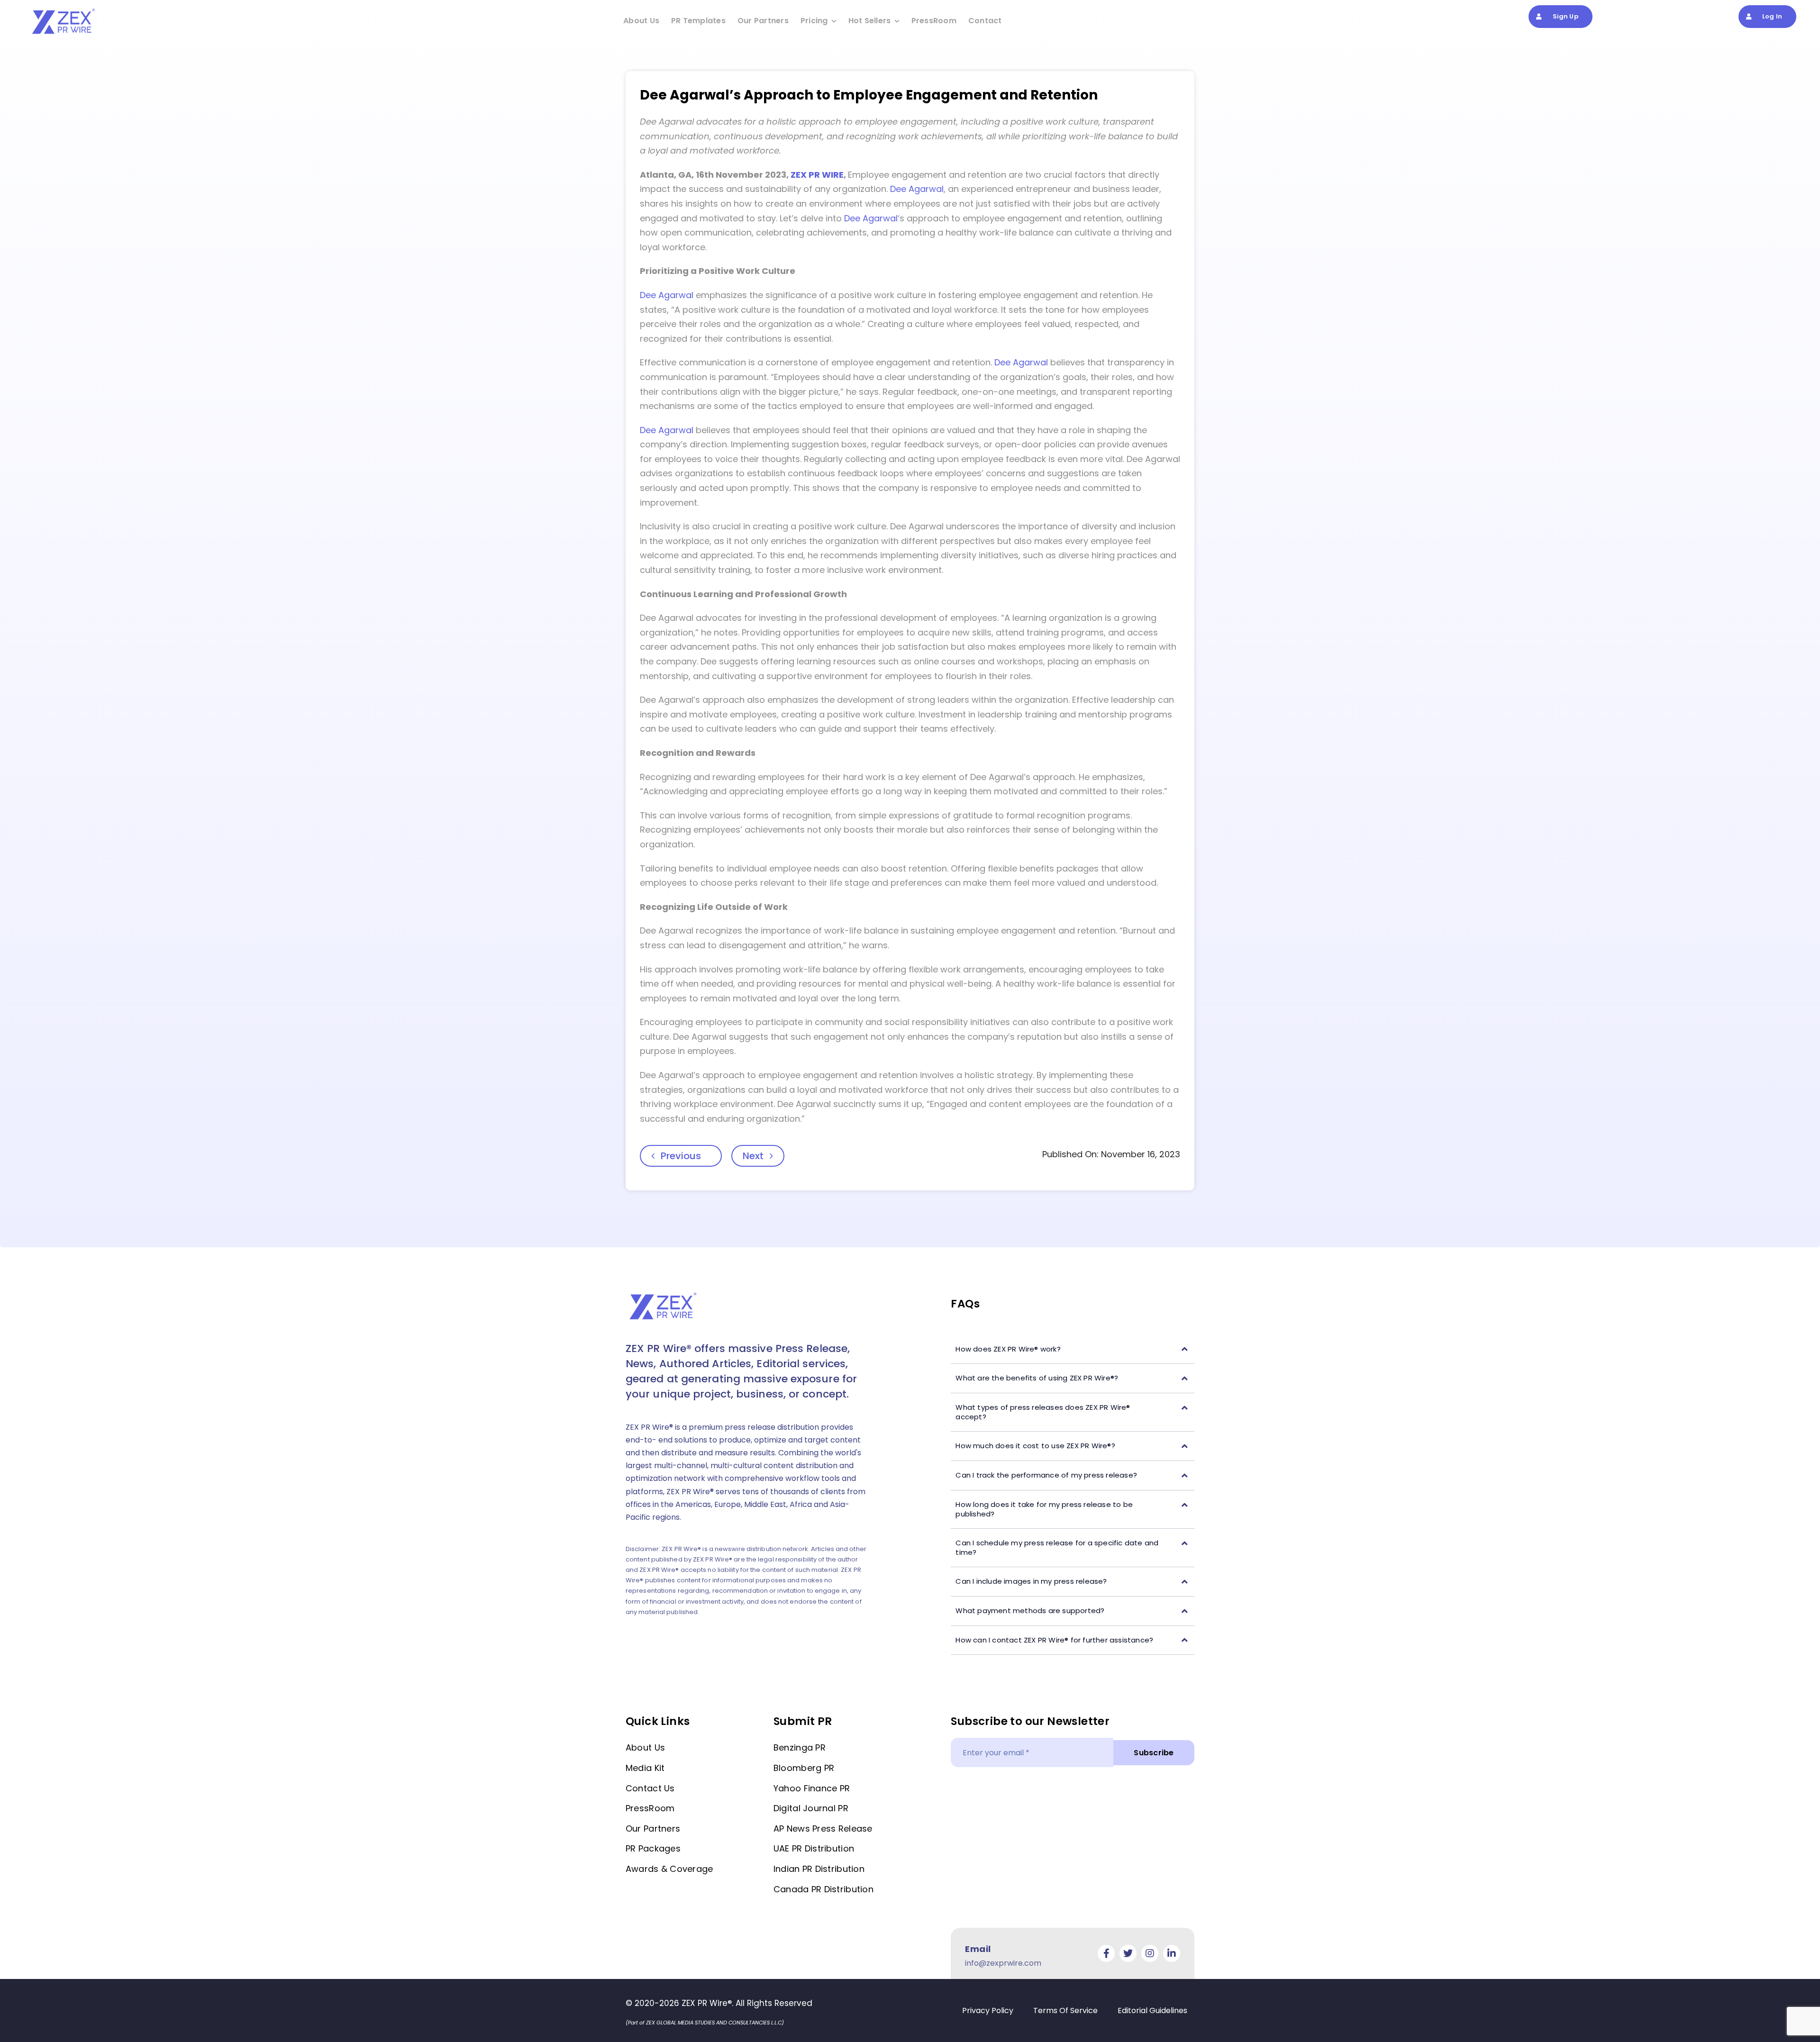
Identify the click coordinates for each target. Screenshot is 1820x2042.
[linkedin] (1172, 1953)
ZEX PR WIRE (817, 175)
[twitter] (1128, 1953)
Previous (681, 1156)
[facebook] (1106, 1953)
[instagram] (1150, 1953)
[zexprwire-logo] (64, 10)
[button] (1073, 1349)
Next (753, 1156)
